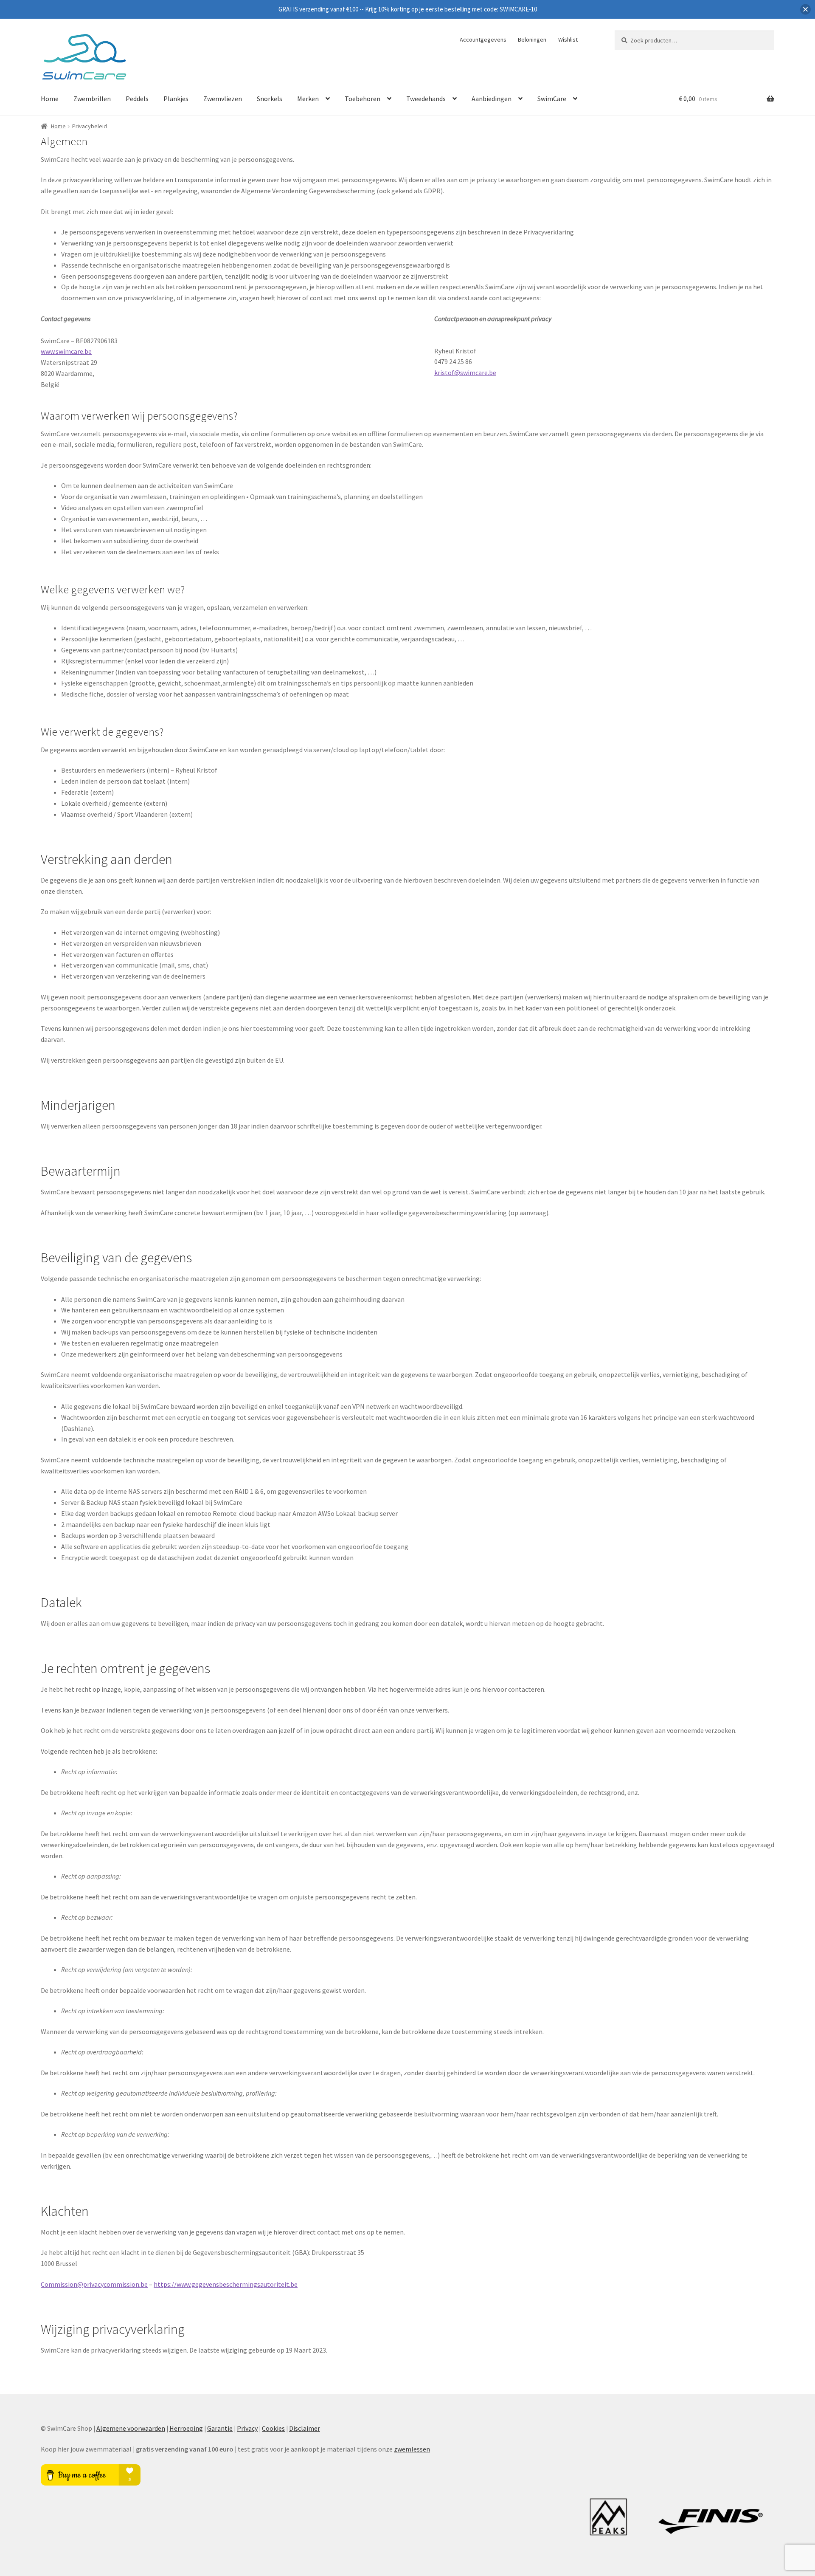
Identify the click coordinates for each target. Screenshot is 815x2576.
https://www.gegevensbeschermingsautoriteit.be (226, 2284)
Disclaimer (305, 2428)
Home (50, 99)
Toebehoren (363, 99)
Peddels (137, 99)
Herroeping (186, 2428)
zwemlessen (412, 2449)
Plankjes (176, 99)
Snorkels (270, 99)
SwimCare (552, 99)
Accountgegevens (483, 40)
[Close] (805, 10)
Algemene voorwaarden (131, 2428)
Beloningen (532, 40)
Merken (308, 99)
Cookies (273, 2428)
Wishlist (568, 40)
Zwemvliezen (223, 99)
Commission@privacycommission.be (94, 2284)
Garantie (220, 2428)
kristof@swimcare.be (465, 372)
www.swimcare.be (66, 351)
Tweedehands (426, 99)
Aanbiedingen (492, 99)
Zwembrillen (92, 99)
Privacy (247, 2428)
